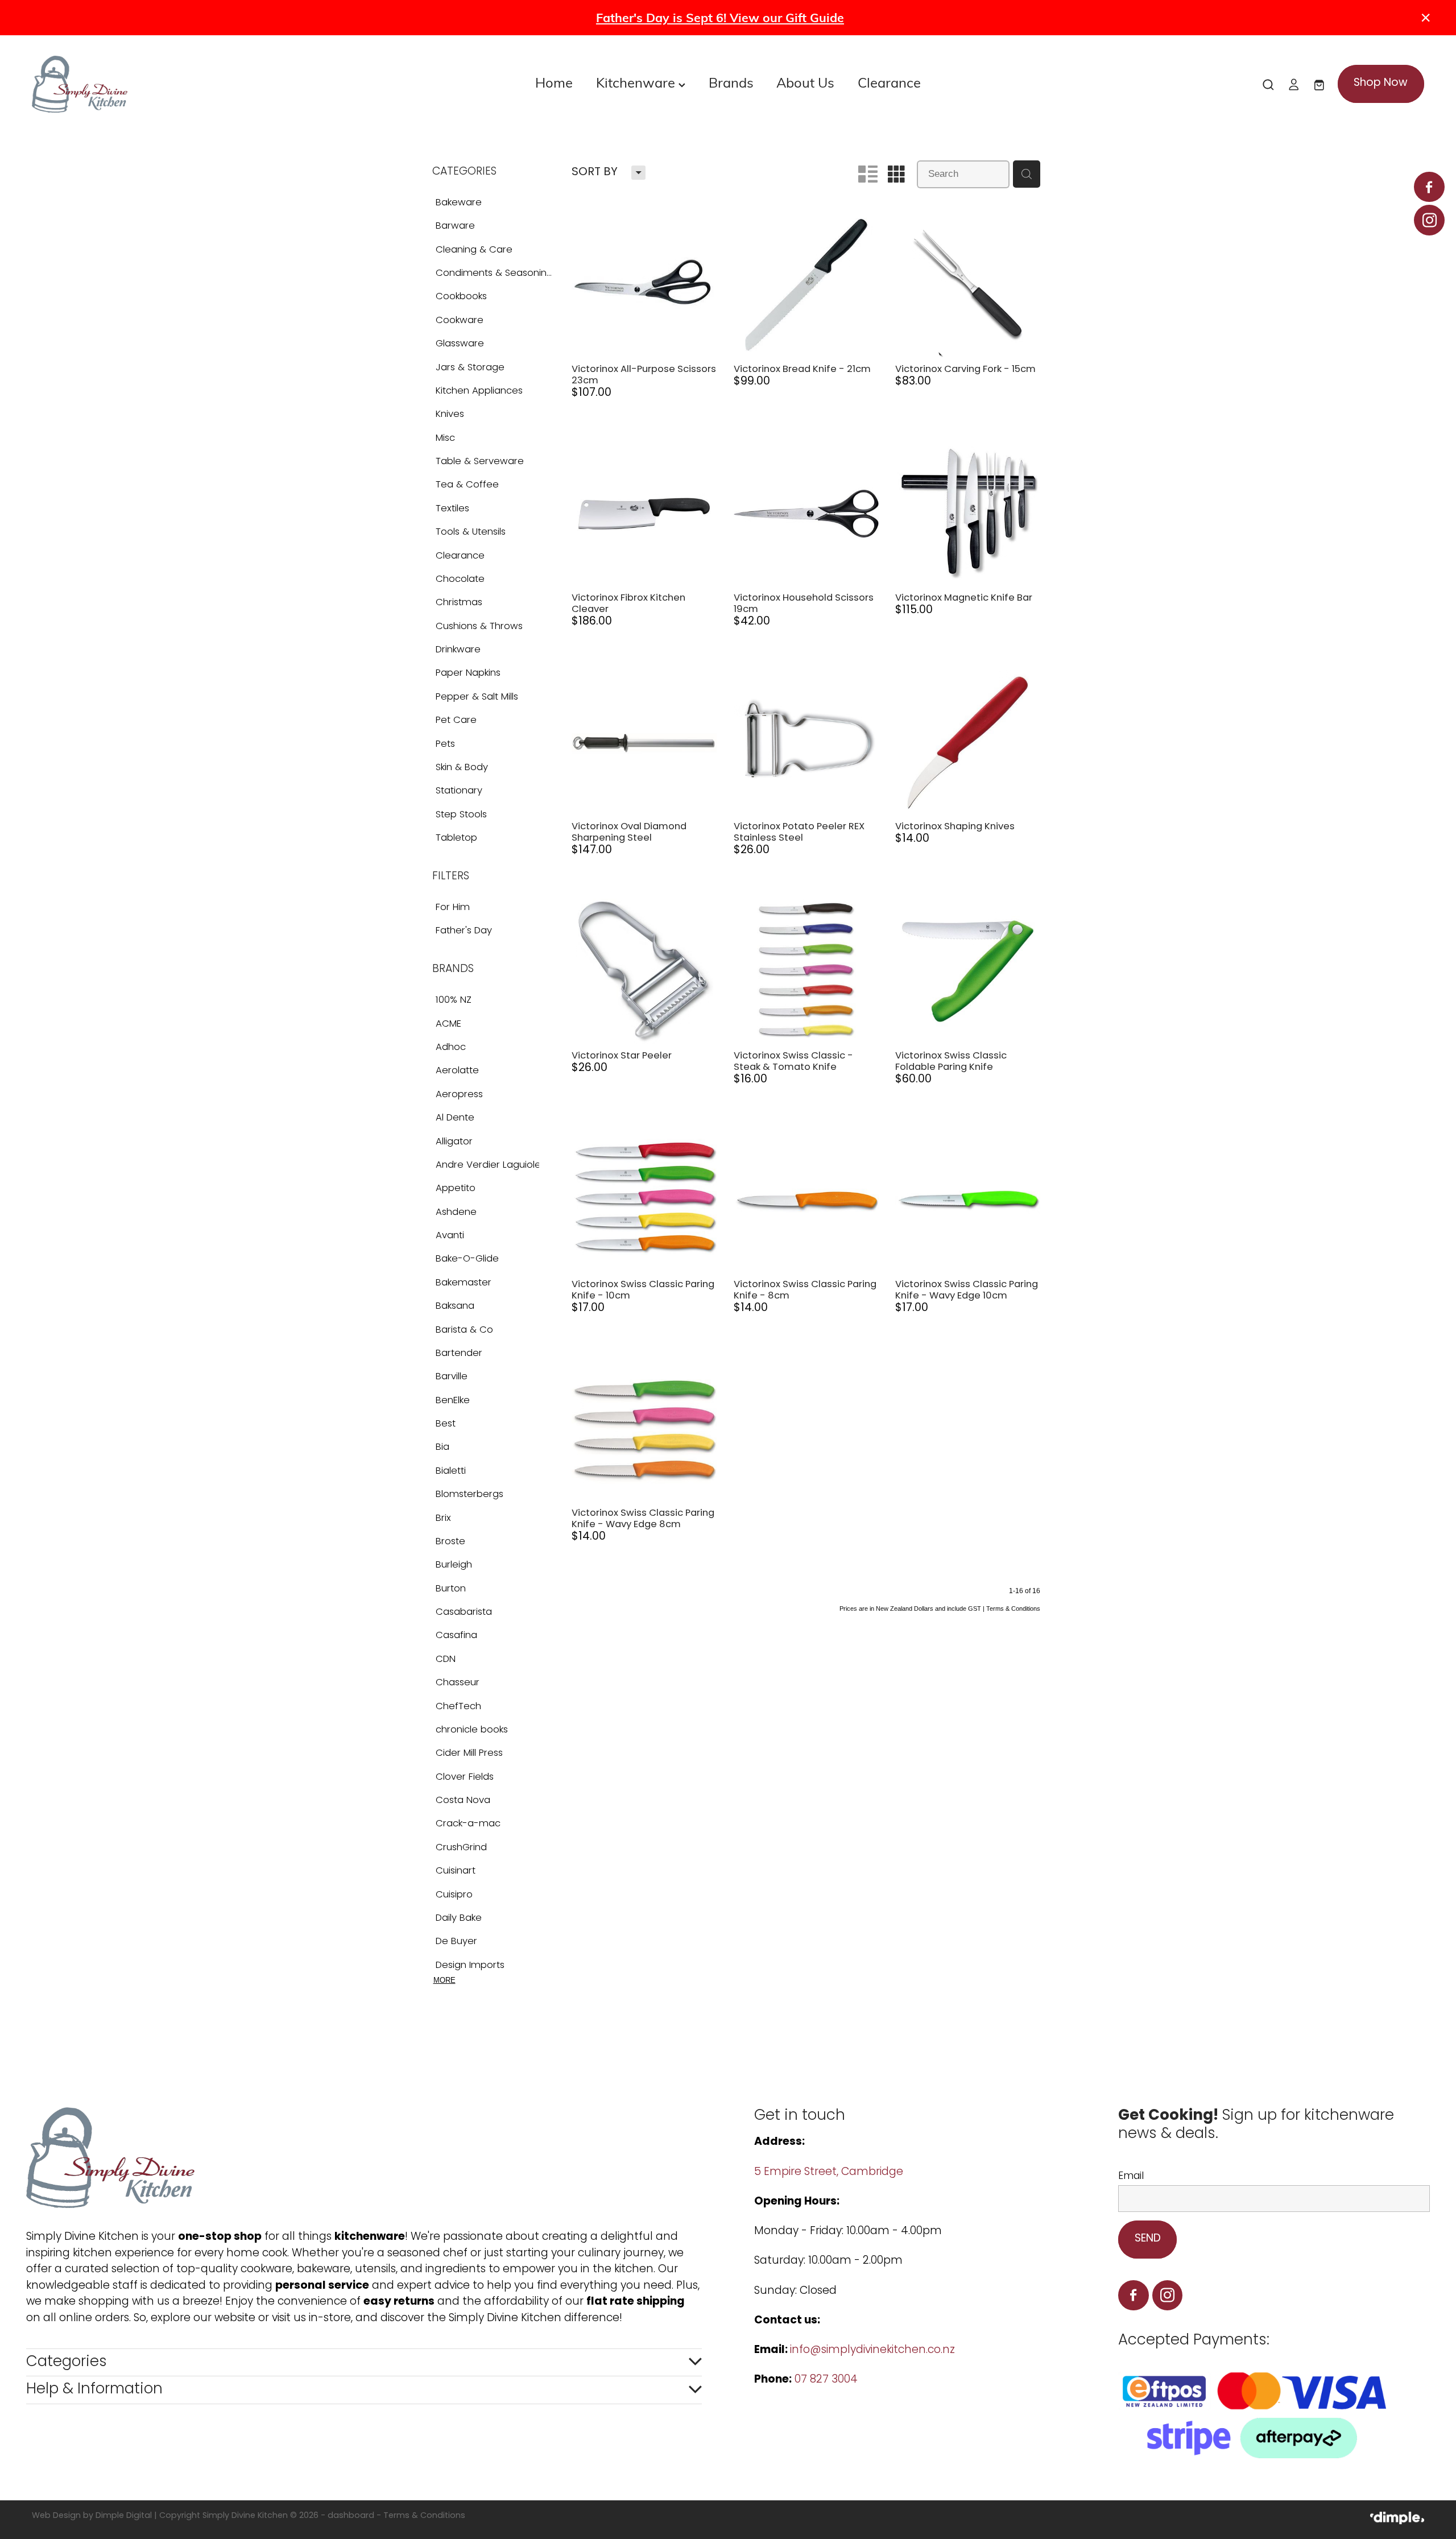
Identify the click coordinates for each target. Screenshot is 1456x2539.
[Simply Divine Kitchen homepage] (171, 84)
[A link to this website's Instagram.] (1429, 220)
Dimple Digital (124, 2516)
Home (554, 82)
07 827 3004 (826, 2380)
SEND (1148, 2239)
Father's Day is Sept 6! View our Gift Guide (720, 17)
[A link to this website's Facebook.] (1429, 187)
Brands (731, 82)
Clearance (889, 82)
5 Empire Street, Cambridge (830, 2172)
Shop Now (1381, 83)
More (444, 1980)
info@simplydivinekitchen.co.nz (872, 2350)
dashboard (351, 2516)
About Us (805, 82)
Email (1131, 2177)
